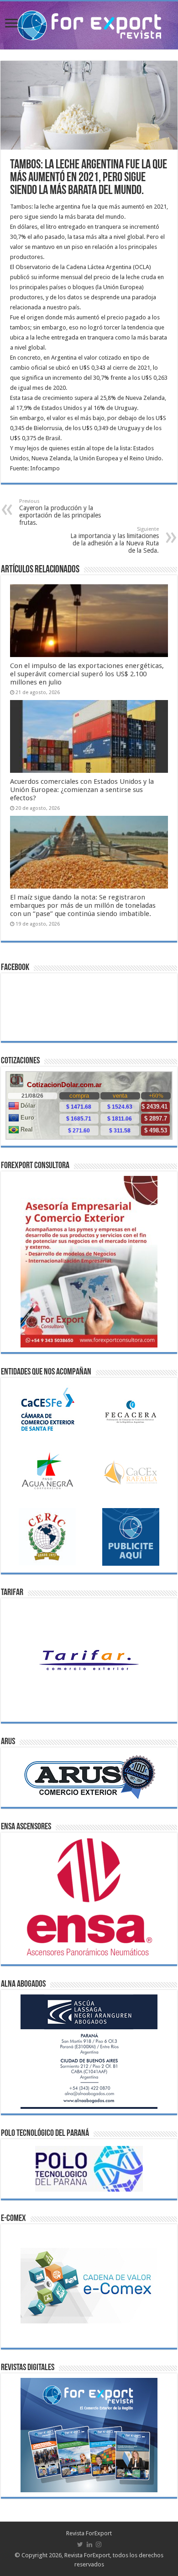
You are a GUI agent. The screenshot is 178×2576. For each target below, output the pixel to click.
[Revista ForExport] (89, 24)
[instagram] (99, 2544)
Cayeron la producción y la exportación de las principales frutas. (60, 512)
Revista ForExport (89, 2533)
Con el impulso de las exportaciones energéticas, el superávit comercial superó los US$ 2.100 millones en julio (87, 674)
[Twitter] (80, 2544)
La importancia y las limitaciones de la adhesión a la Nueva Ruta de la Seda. (115, 540)
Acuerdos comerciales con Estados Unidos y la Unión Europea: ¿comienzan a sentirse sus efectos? (82, 790)
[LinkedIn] (89, 2544)
